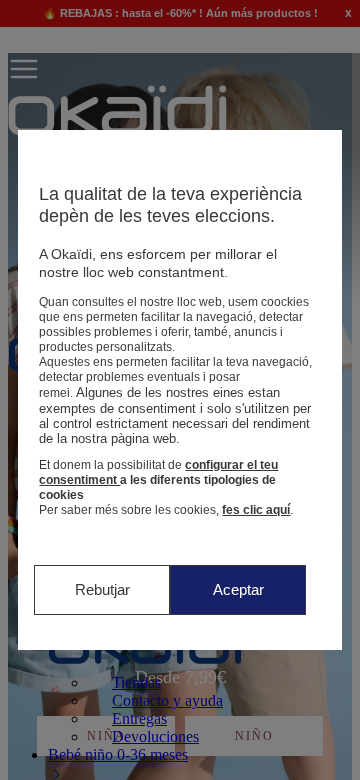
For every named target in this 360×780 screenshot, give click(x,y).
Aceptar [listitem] (238, 589)
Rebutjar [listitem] (102, 589)
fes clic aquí (256, 510)
